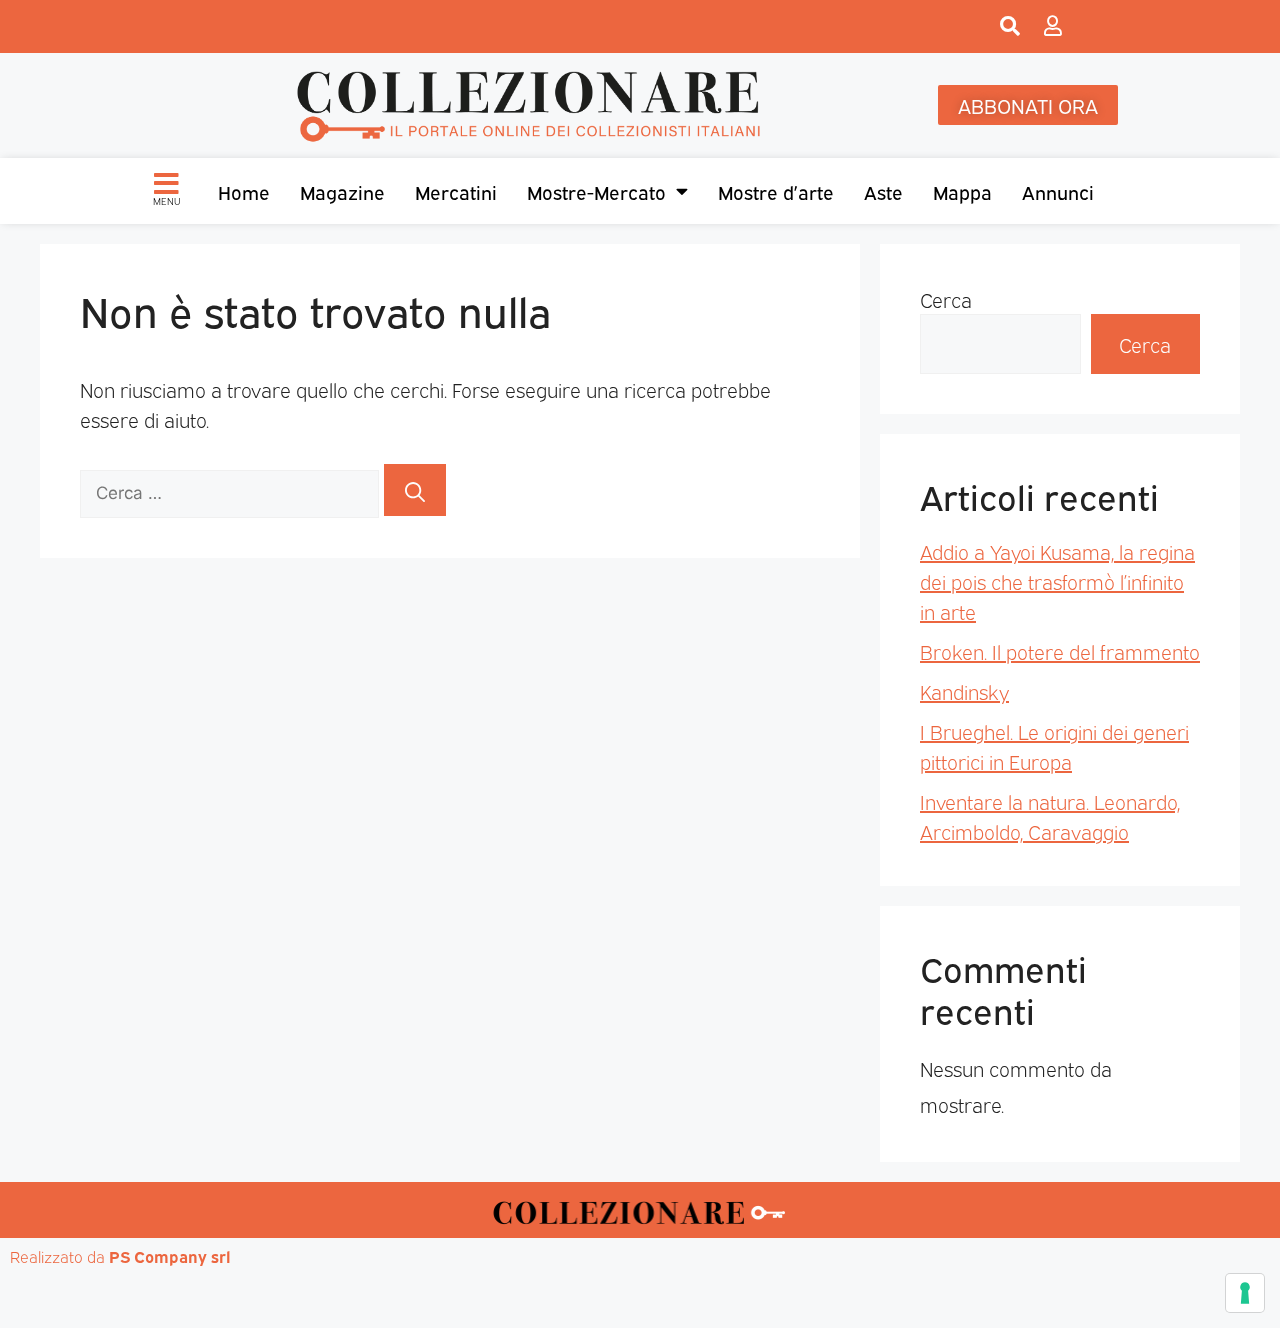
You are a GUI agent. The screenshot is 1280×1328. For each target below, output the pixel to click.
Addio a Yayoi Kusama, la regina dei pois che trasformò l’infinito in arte (1057, 581)
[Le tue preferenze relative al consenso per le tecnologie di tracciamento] (1245, 1293)
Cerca (946, 299)
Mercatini (456, 191)
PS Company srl (170, 1256)
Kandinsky (964, 691)
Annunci (1058, 191)
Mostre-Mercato (596, 191)
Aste (883, 191)
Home (244, 191)
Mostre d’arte (776, 191)
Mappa (962, 191)
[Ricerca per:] (232, 490)
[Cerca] (415, 490)
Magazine (342, 191)
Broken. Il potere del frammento (1060, 651)
